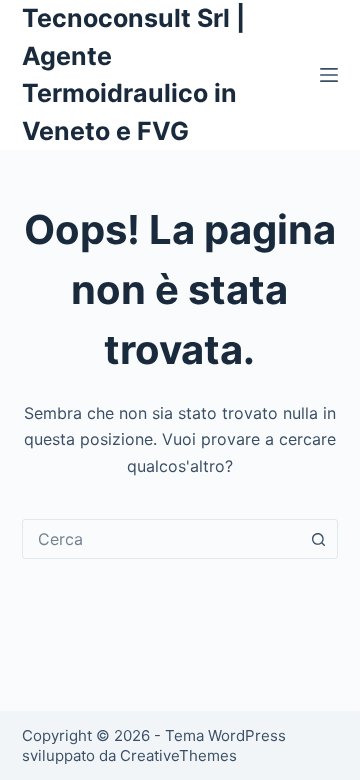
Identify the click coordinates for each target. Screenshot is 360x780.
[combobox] (161, 539)
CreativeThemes (178, 755)
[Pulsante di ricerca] (318, 539)
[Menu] (329, 75)
